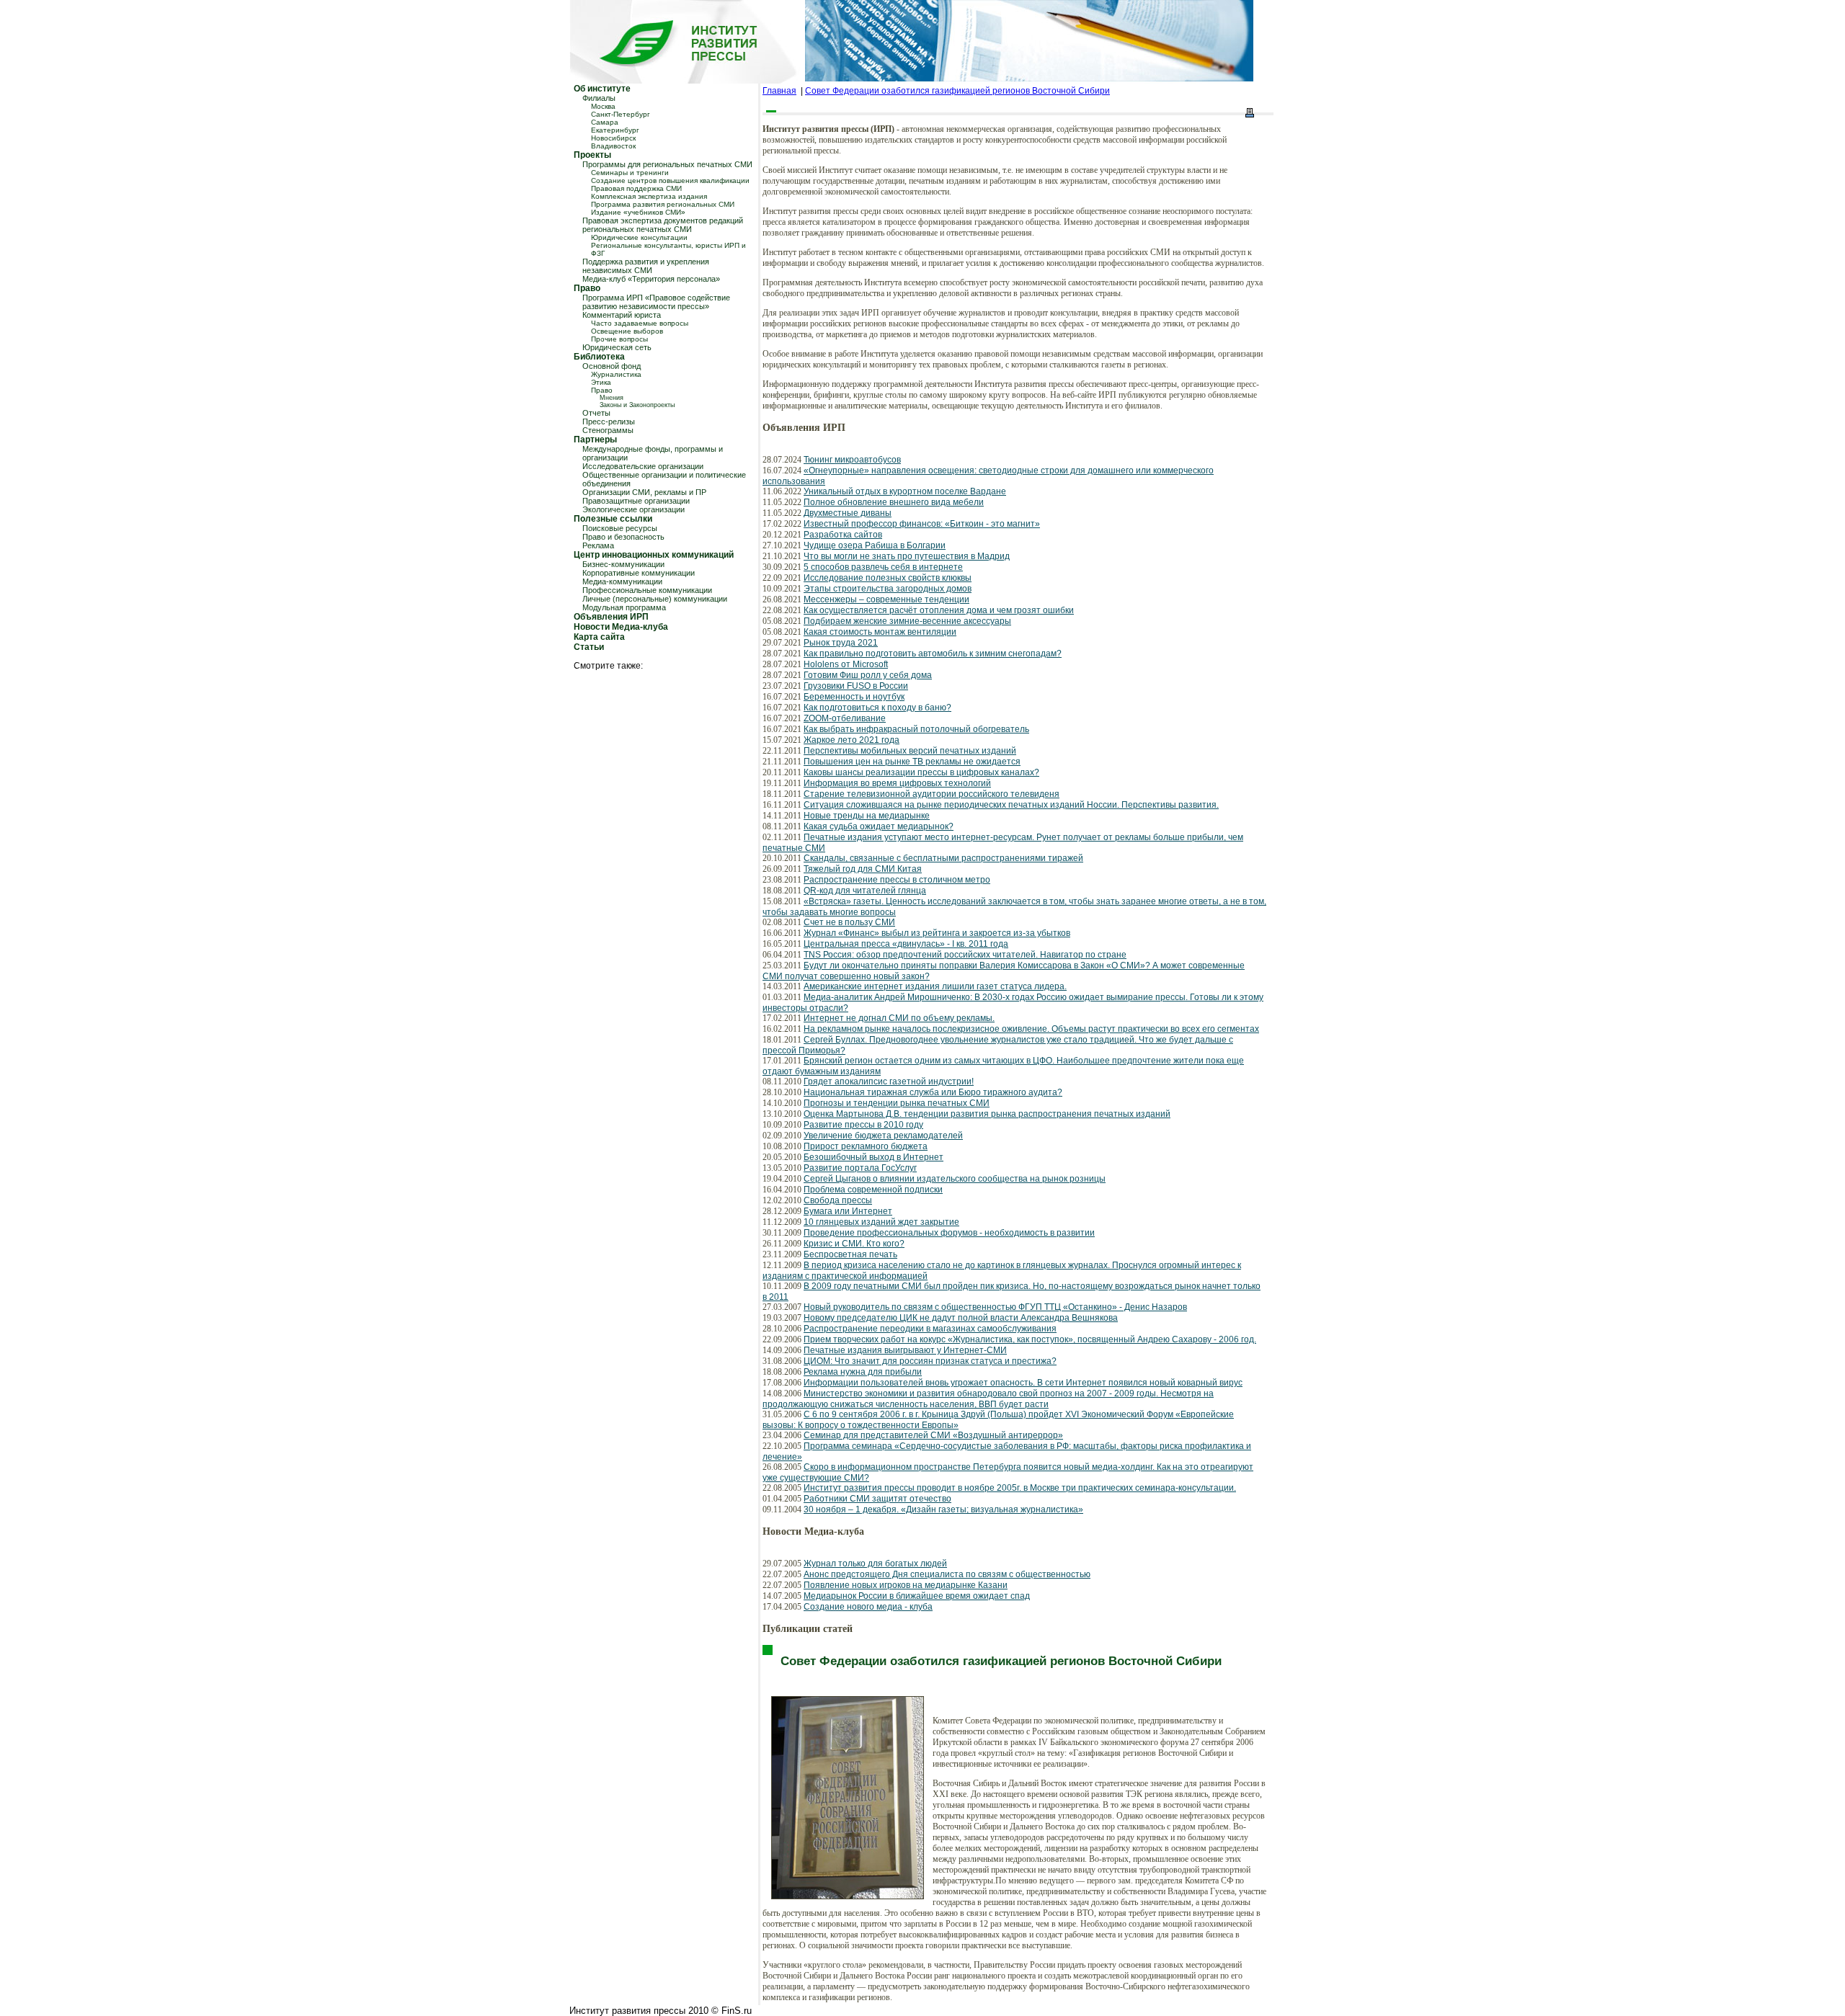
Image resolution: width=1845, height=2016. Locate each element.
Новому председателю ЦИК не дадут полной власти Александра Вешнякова (961, 1318)
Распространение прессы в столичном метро (897, 880)
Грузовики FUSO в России (856, 686)
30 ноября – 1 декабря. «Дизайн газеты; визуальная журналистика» (943, 1509)
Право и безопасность (623, 537)
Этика (601, 382)
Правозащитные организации (636, 501)
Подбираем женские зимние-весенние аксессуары (907, 621)
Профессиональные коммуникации (647, 590)
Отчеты (596, 413)
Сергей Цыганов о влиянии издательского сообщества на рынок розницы (955, 1179)
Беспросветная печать (850, 1254)
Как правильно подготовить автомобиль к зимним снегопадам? (933, 654)
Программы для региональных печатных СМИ (667, 164)
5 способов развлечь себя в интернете (883, 567)
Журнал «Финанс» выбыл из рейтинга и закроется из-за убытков (937, 933)
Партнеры (595, 440)
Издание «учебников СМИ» (638, 212)
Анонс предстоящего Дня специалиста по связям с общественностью (947, 1574)
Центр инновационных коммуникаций (654, 555)
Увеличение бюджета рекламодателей (883, 1136)
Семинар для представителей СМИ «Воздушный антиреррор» (933, 1435)
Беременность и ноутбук (854, 697)
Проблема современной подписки (873, 1190)
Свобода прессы (838, 1200)
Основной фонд (612, 366)
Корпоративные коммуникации (639, 573)
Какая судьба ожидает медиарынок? (879, 826)
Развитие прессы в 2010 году (863, 1125)
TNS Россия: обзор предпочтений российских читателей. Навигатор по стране (965, 955)
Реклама (598, 545)
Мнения (612, 398)
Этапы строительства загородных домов (888, 589)
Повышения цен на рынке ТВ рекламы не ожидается (912, 762)
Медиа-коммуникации (622, 581)
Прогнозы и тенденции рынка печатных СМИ (897, 1103)
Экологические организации (633, 509)
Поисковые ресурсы (620, 528)
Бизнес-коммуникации (623, 564)
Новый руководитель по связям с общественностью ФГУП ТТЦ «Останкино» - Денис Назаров (995, 1307)
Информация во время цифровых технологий (897, 783)
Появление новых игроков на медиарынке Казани (906, 1585)
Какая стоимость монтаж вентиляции (880, 632)
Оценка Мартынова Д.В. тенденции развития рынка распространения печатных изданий (987, 1114)
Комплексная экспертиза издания (649, 196)
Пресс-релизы (609, 422)
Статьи (589, 647)
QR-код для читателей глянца (865, 891)
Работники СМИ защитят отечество (877, 1499)
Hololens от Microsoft (846, 664)
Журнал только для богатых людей (875, 1564)
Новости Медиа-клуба (621, 627)
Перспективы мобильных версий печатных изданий (910, 751)
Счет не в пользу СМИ (849, 922)
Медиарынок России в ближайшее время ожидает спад (917, 1596)
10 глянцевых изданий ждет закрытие (881, 1222)
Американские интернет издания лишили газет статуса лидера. (935, 986)
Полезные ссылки (613, 519)
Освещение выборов (627, 331)
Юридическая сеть (617, 347)
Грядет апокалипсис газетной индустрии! (889, 1081)
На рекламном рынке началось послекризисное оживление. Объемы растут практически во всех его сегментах (1031, 1029)
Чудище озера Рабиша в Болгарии (875, 545)
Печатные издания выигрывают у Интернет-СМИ (905, 1350)
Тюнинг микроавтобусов (852, 460)
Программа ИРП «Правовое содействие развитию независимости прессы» (656, 302)
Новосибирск (613, 138)
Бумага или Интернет (848, 1211)
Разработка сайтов (843, 535)
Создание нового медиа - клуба (868, 1607)
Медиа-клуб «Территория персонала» (651, 279)
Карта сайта (599, 637)
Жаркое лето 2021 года (852, 740)
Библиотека (599, 357)
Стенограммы (608, 430)
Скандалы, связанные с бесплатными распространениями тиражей (943, 858)
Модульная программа (624, 607)
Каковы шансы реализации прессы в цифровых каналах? (921, 772)
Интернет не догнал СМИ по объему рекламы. (899, 1018)
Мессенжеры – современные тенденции (886, 599)
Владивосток (613, 146)
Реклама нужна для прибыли (863, 1372)
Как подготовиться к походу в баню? (877, 708)
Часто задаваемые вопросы (640, 323)
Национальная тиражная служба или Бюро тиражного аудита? (933, 1092)
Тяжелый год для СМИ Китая (863, 869)
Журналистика (616, 374)
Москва (603, 106)
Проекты (592, 155)
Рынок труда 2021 (841, 643)
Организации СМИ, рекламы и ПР (644, 492)
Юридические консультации (639, 237)
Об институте (602, 89)
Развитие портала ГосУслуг (860, 1168)
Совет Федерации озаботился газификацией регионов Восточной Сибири (957, 91)
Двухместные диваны (848, 513)
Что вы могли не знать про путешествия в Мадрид (907, 556)
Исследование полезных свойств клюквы (888, 578)
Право (587, 288)
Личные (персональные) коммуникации (655, 599)
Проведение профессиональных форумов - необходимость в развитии (949, 1233)
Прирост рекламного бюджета (866, 1146)
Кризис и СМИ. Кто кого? (854, 1244)
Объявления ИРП (611, 617)
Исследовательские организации (643, 466)
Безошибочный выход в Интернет (873, 1157)
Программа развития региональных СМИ (663, 204)
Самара (605, 122)
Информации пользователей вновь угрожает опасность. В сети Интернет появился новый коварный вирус (1023, 1383)
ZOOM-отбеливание (845, 718)
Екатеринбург (615, 130)
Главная (779, 91)
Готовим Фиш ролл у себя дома (868, 675)
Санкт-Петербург (621, 114)
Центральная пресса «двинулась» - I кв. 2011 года (906, 944)
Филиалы (599, 98)
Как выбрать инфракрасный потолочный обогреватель (916, 729)
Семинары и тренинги (630, 173)
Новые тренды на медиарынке (867, 816)
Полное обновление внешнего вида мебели (894, 502)
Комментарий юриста (622, 315)
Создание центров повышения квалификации (670, 180)
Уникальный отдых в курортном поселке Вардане (905, 491)
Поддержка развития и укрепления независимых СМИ (646, 266)
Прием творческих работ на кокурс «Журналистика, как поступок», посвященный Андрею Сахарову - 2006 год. (1030, 1339)
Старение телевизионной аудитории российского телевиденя (932, 794)
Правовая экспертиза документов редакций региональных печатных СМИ (663, 225)
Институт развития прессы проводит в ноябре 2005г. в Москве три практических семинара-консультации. (1020, 1488)
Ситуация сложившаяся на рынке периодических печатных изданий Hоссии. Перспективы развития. (1011, 805)
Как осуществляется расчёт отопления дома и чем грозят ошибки (939, 610)
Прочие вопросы (619, 339)
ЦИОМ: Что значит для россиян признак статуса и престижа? (930, 1361)
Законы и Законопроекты (637, 405)
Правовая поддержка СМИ (636, 188)
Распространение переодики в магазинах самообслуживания (930, 1329)
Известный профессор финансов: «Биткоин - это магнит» (922, 524)
